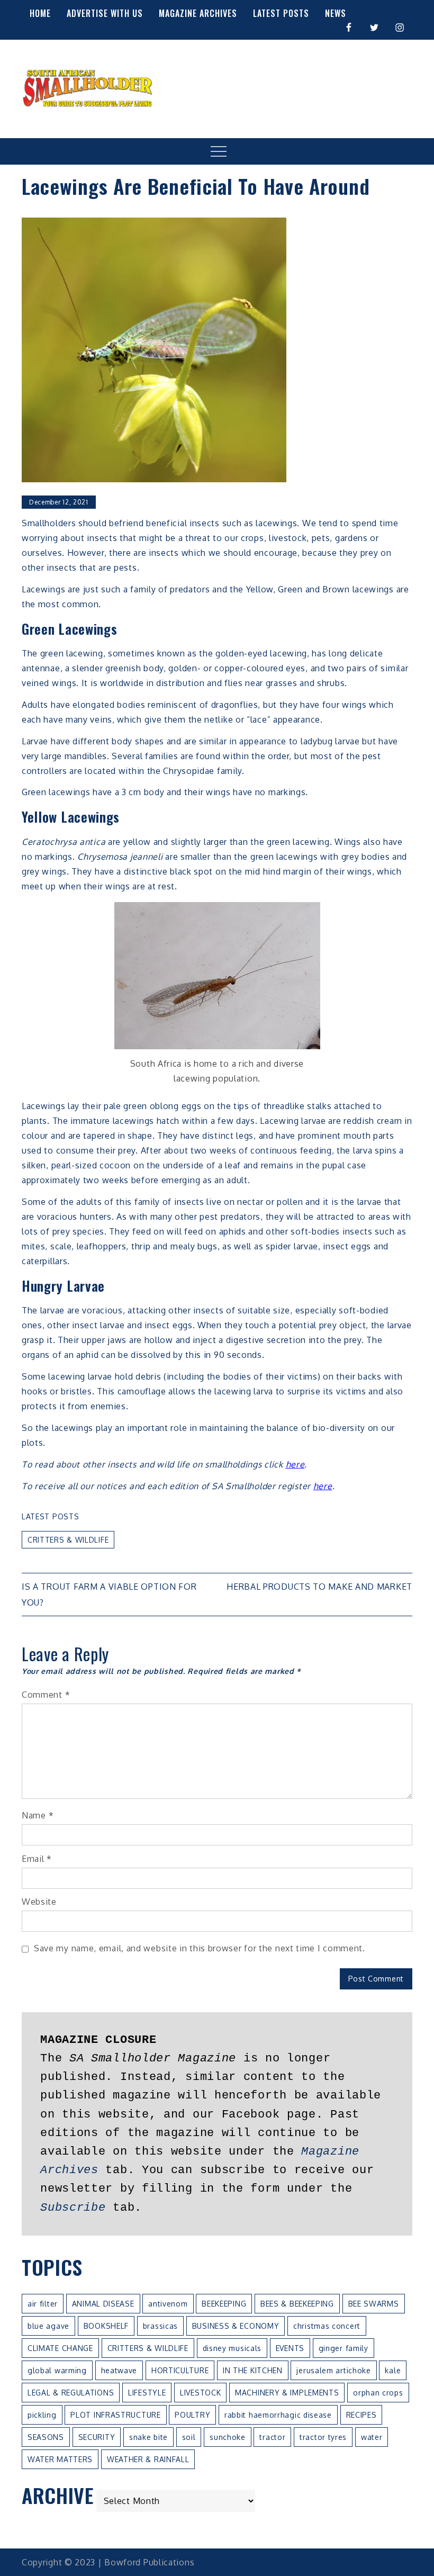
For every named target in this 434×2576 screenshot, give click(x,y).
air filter (43, 2304)
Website (39, 1902)
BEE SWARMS (374, 2304)
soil (189, 2437)
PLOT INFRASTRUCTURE (115, 2415)
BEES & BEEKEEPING (297, 2304)
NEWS (336, 13)
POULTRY (192, 2415)
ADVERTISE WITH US (105, 13)
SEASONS (46, 2437)
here (295, 1464)
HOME (40, 13)
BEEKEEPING (224, 2304)
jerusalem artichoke (333, 2370)
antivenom (168, 2304)
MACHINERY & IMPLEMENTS (287, 2393)
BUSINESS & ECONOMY (236, 2326)
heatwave (119, 2370)
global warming (57, 2370)
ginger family (343, 2348)
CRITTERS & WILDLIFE (68, 1540)
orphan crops (378, 2393)
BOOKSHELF (106, 2326)
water (372, 2437)
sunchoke (228, 2437)
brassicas (160, 2326)
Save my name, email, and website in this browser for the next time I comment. (200, 1948)
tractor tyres (323, 2437)
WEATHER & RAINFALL (148, 2459)
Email (37, 1859)
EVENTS (290, 2348)
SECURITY (97, 2437)
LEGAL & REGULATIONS (71, 2393)
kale (393, 2370)
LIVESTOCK (200, 2393)
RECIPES (361, 2415)
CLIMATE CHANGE (60, 2348)
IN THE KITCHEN (253, 2370)
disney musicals (232, 2348)
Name (38, 1815)
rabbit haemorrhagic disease (278, 2415)
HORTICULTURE (180, 2370)
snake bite (148, 2437)
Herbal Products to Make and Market (319, 1587)
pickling (42, 2415)
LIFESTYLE (147, 2393)
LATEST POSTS (281, 13)
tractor (272, 2437)
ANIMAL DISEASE (103, 2304)
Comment (46, 1695)
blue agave (48, 2326)
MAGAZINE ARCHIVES (198, 13)
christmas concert (327, 2326)
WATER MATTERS (60, 2459)
